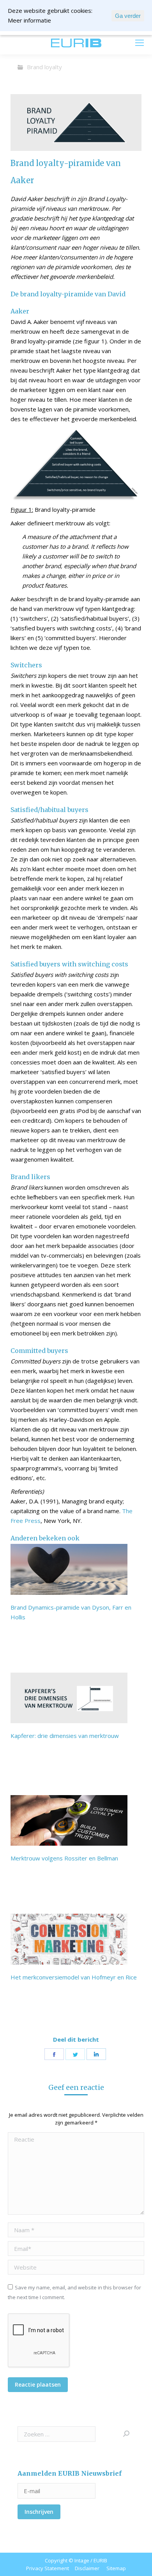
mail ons (28, 43)
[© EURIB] (76, 122)
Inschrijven (39, 2512)
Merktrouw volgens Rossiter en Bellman (64, 1858)
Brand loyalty (44, 67)
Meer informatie (29, 20)
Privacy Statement (48, 2568)
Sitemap (116, 2568)
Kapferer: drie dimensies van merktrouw (65, 1736)
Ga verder (128, 16)
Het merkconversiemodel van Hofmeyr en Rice (74, 1977)
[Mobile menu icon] (140, 43)
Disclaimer (87, 2568)
